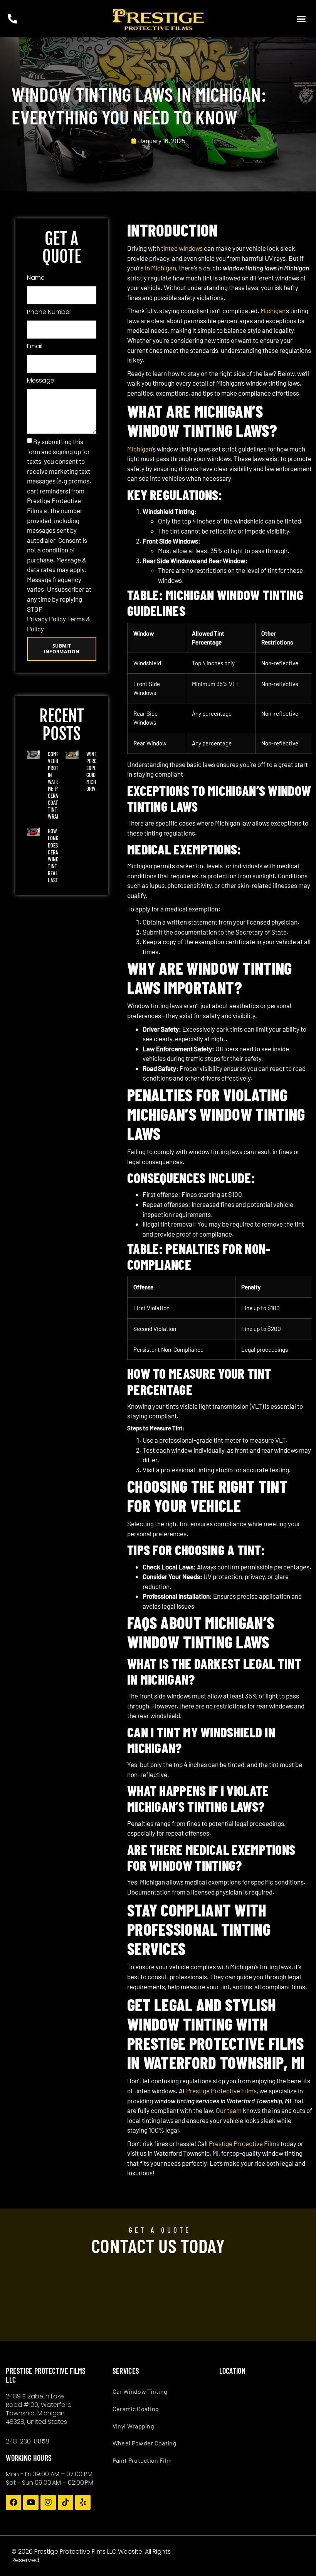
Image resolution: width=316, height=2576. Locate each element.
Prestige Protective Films (221, 2091)
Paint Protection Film (142, 2460)
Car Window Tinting (140, 2391)
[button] (301, 19)
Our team (229, 2110)
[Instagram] (48, 2502)
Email (35, 346)
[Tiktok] (66, 2502)
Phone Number (49, 312)
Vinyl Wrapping (133, 2426)
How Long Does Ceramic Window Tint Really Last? (57, 855)
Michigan (164, 268)
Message (41, 380)
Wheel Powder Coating (145, 2443)
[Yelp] (83, 2502)
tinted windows (182, 248)
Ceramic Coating (136, 2409)
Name (36, 278)
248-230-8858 (28, 2441)
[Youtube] (31, 2502)
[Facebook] (13, 2502)
